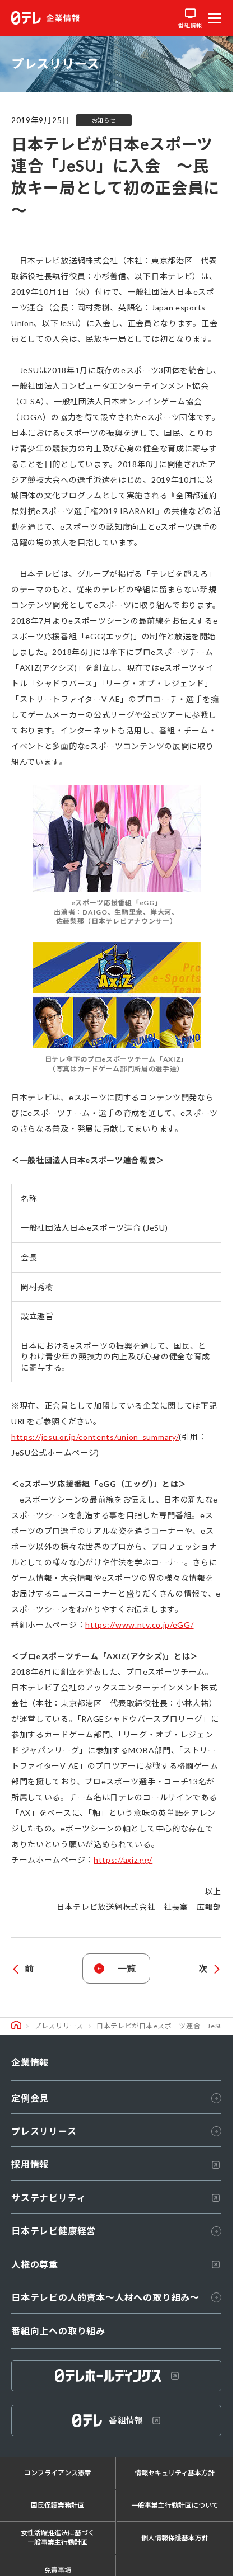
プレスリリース (59, 2026)
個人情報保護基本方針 (175, 2538)
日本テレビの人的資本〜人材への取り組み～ (105, 2297)
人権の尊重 (35, 2264)
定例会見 (30, 2098)
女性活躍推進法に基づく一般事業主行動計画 (58, 2537)
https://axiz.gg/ (123, 1860)
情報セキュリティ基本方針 (175, 2473)
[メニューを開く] (215, 18)
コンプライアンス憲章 (58, 2473)
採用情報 (30, 2164)
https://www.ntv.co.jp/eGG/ (139, 1625)
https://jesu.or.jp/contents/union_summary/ (95, 1437)
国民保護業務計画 (58, 2505)
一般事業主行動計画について (175, 2505)
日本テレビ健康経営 (54, 2231)
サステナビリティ (48, 2198)
